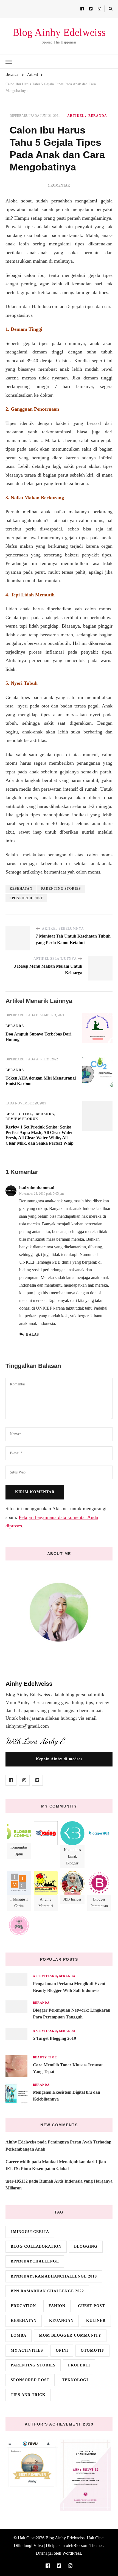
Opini (62, 2350)
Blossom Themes (88, 2545)
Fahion (57, 2306)
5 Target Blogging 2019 (54, 2038)
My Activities (27, 2350)
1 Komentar (59, 185)
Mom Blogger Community (70, 2335)
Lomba (19, 2335)
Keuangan (61, 2321)
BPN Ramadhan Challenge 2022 (47, 2291)
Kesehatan (21, 889)
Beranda (98, 116)
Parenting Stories (61, 889)
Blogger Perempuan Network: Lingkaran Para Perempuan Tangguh (72, 2014)
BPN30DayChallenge (35, 2261)
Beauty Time (19, 1114)
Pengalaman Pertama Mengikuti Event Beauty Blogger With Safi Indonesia (69, 1987)
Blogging (86, 2246)
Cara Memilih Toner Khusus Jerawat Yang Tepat (68, 2068)
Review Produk (22, 1119)
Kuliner (96, 2321)
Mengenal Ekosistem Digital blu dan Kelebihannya (67, 2096)
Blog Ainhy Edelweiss (59, 32)
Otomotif (92, 2350)
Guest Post (91, 2306)
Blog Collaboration (36, 2246)
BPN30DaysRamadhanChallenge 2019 (54, 2276)
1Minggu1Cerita (30, 2232)
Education (23, 2306)
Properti (79, 2365)
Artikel (76, 116)
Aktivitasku (45, 1976)
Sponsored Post (26, 898)
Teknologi (75, 2380)
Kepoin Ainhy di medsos (59, 1759)
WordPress (72, 2553)
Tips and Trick (28, 2395)
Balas (33, 1335)
